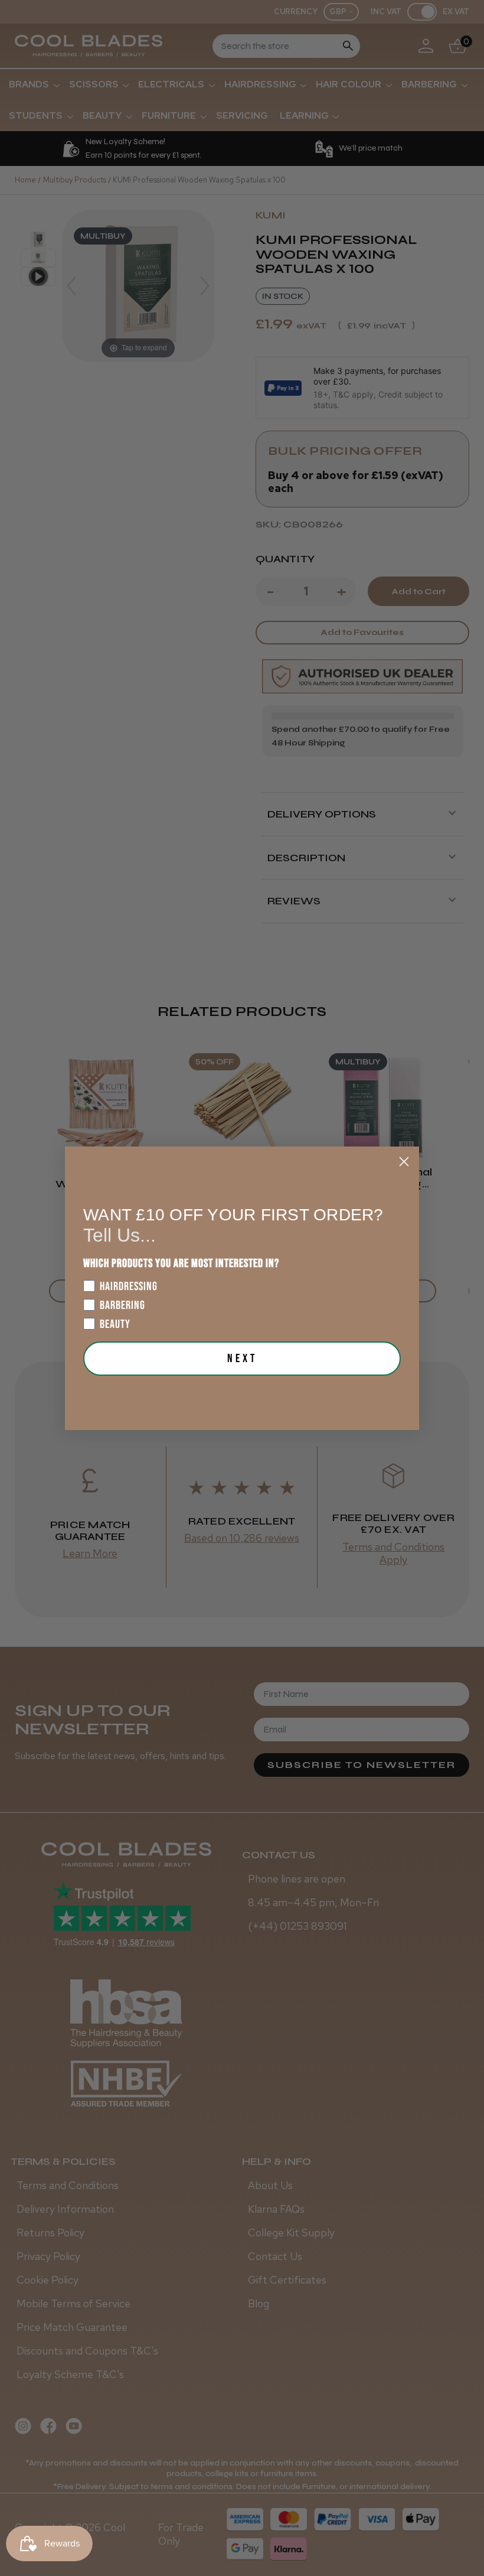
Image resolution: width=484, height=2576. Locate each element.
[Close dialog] (404, 1162)
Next (242, 1359)
